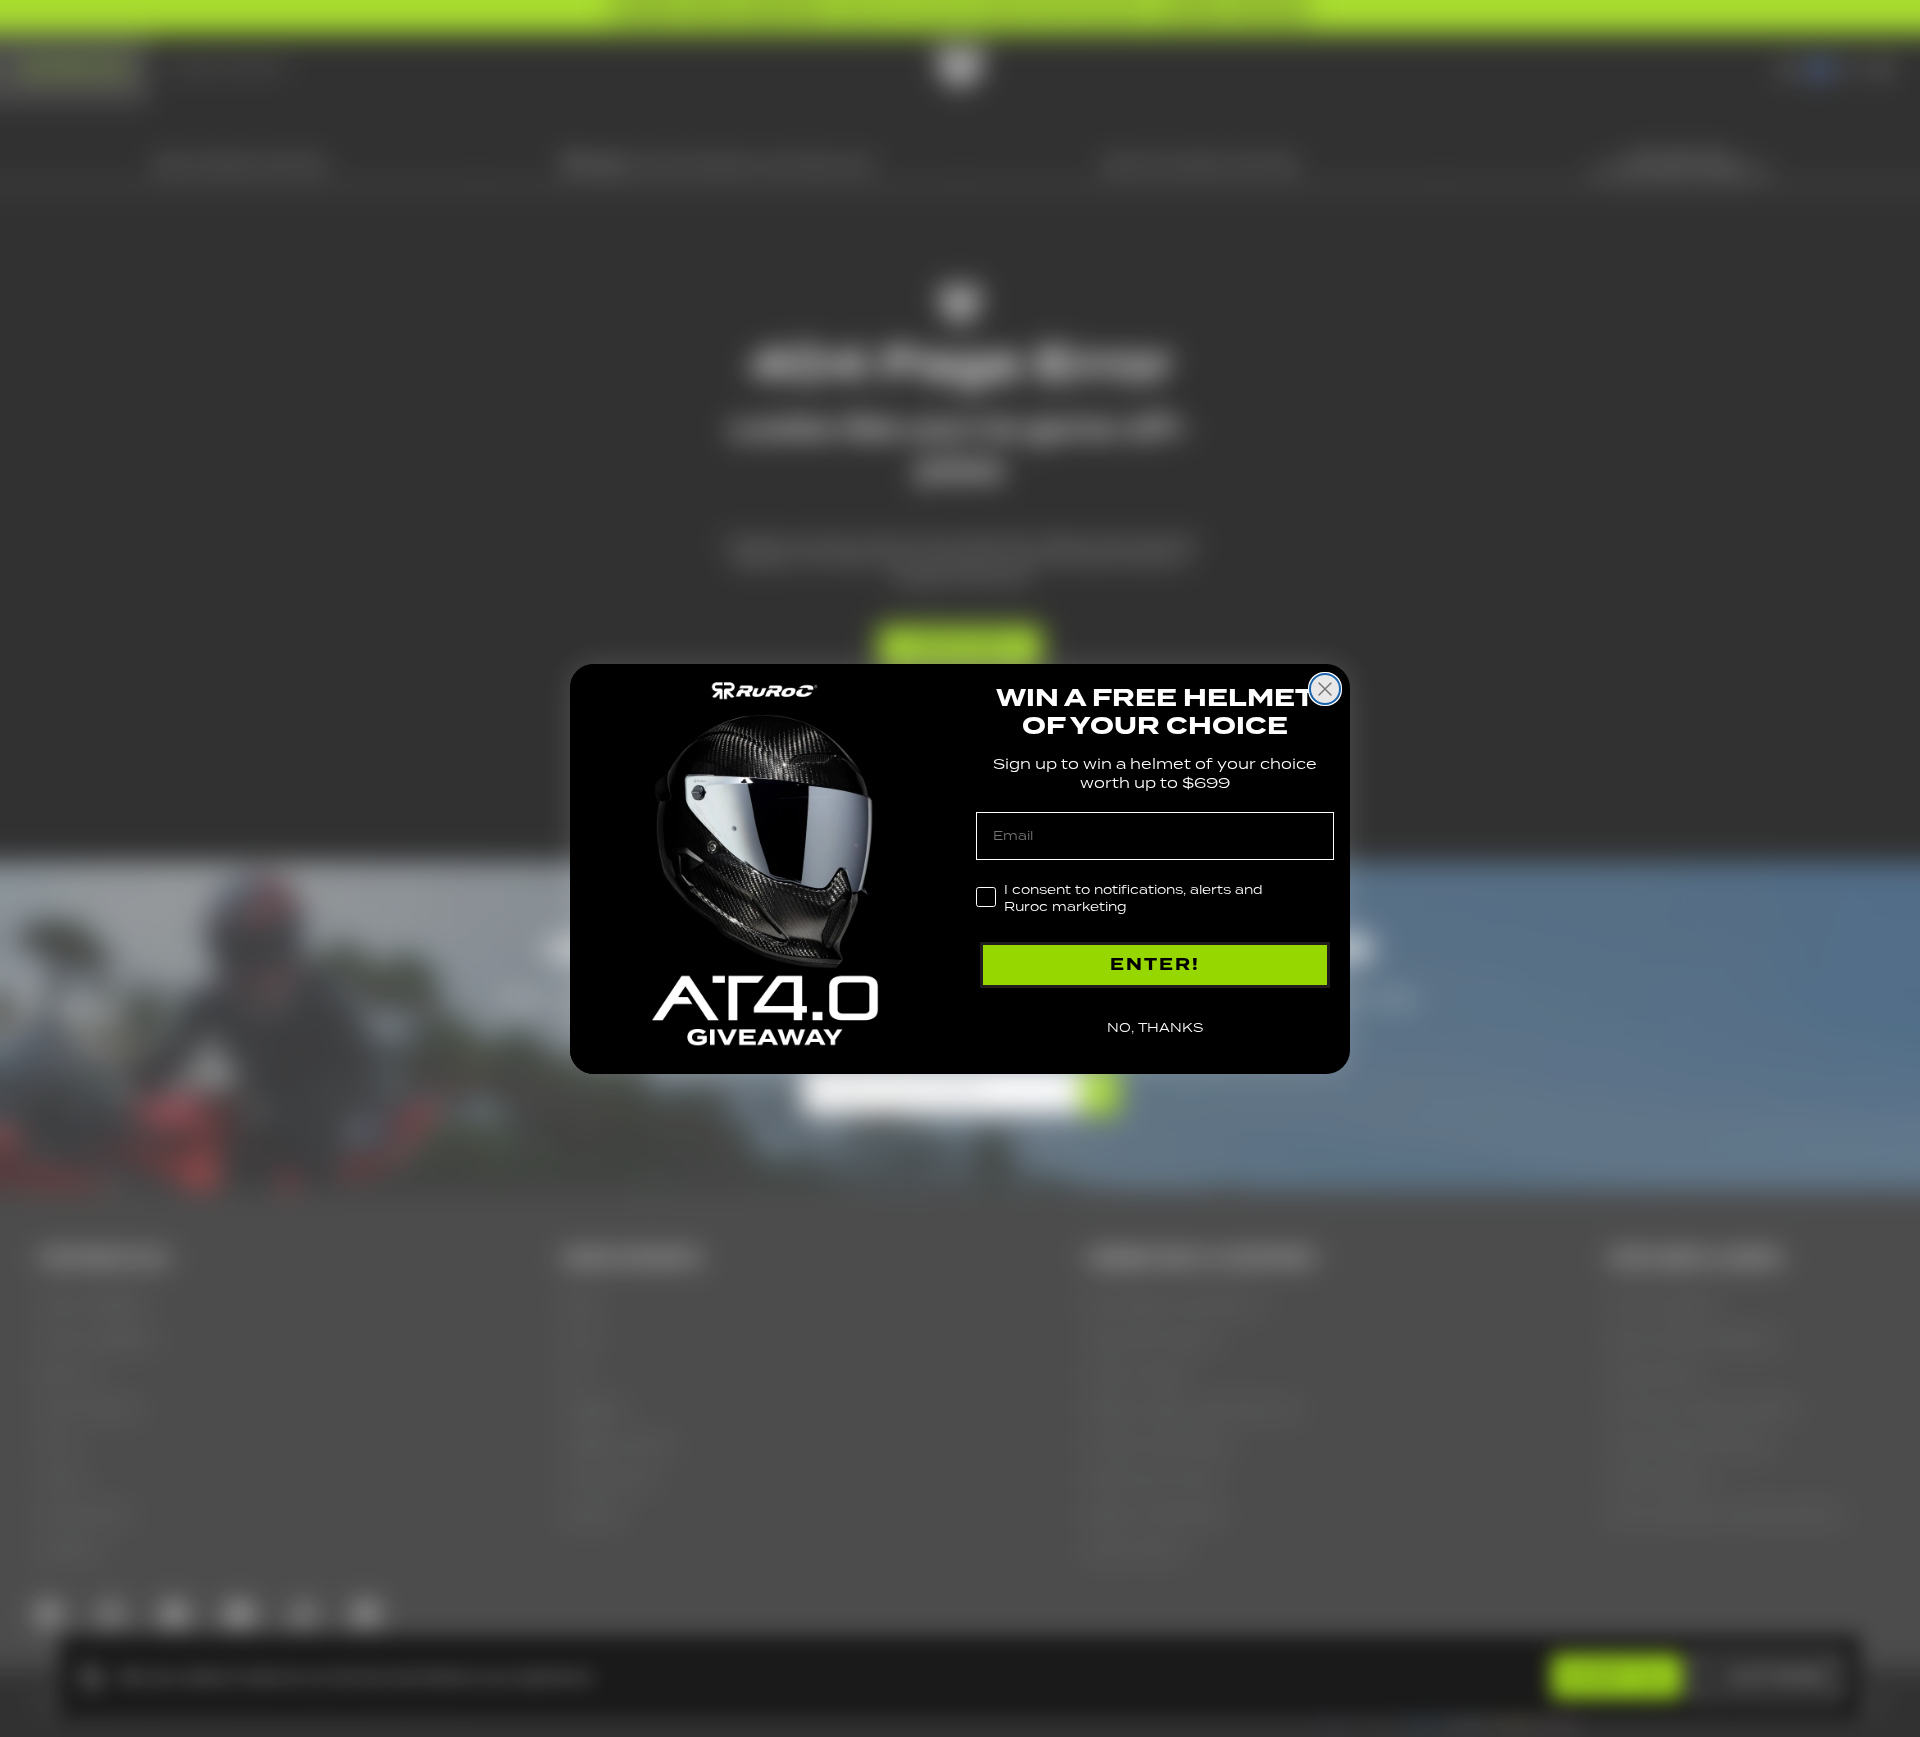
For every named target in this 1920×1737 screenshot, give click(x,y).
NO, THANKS (1155, 1027)
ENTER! (1155, 964)
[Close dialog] (1325, 689)
